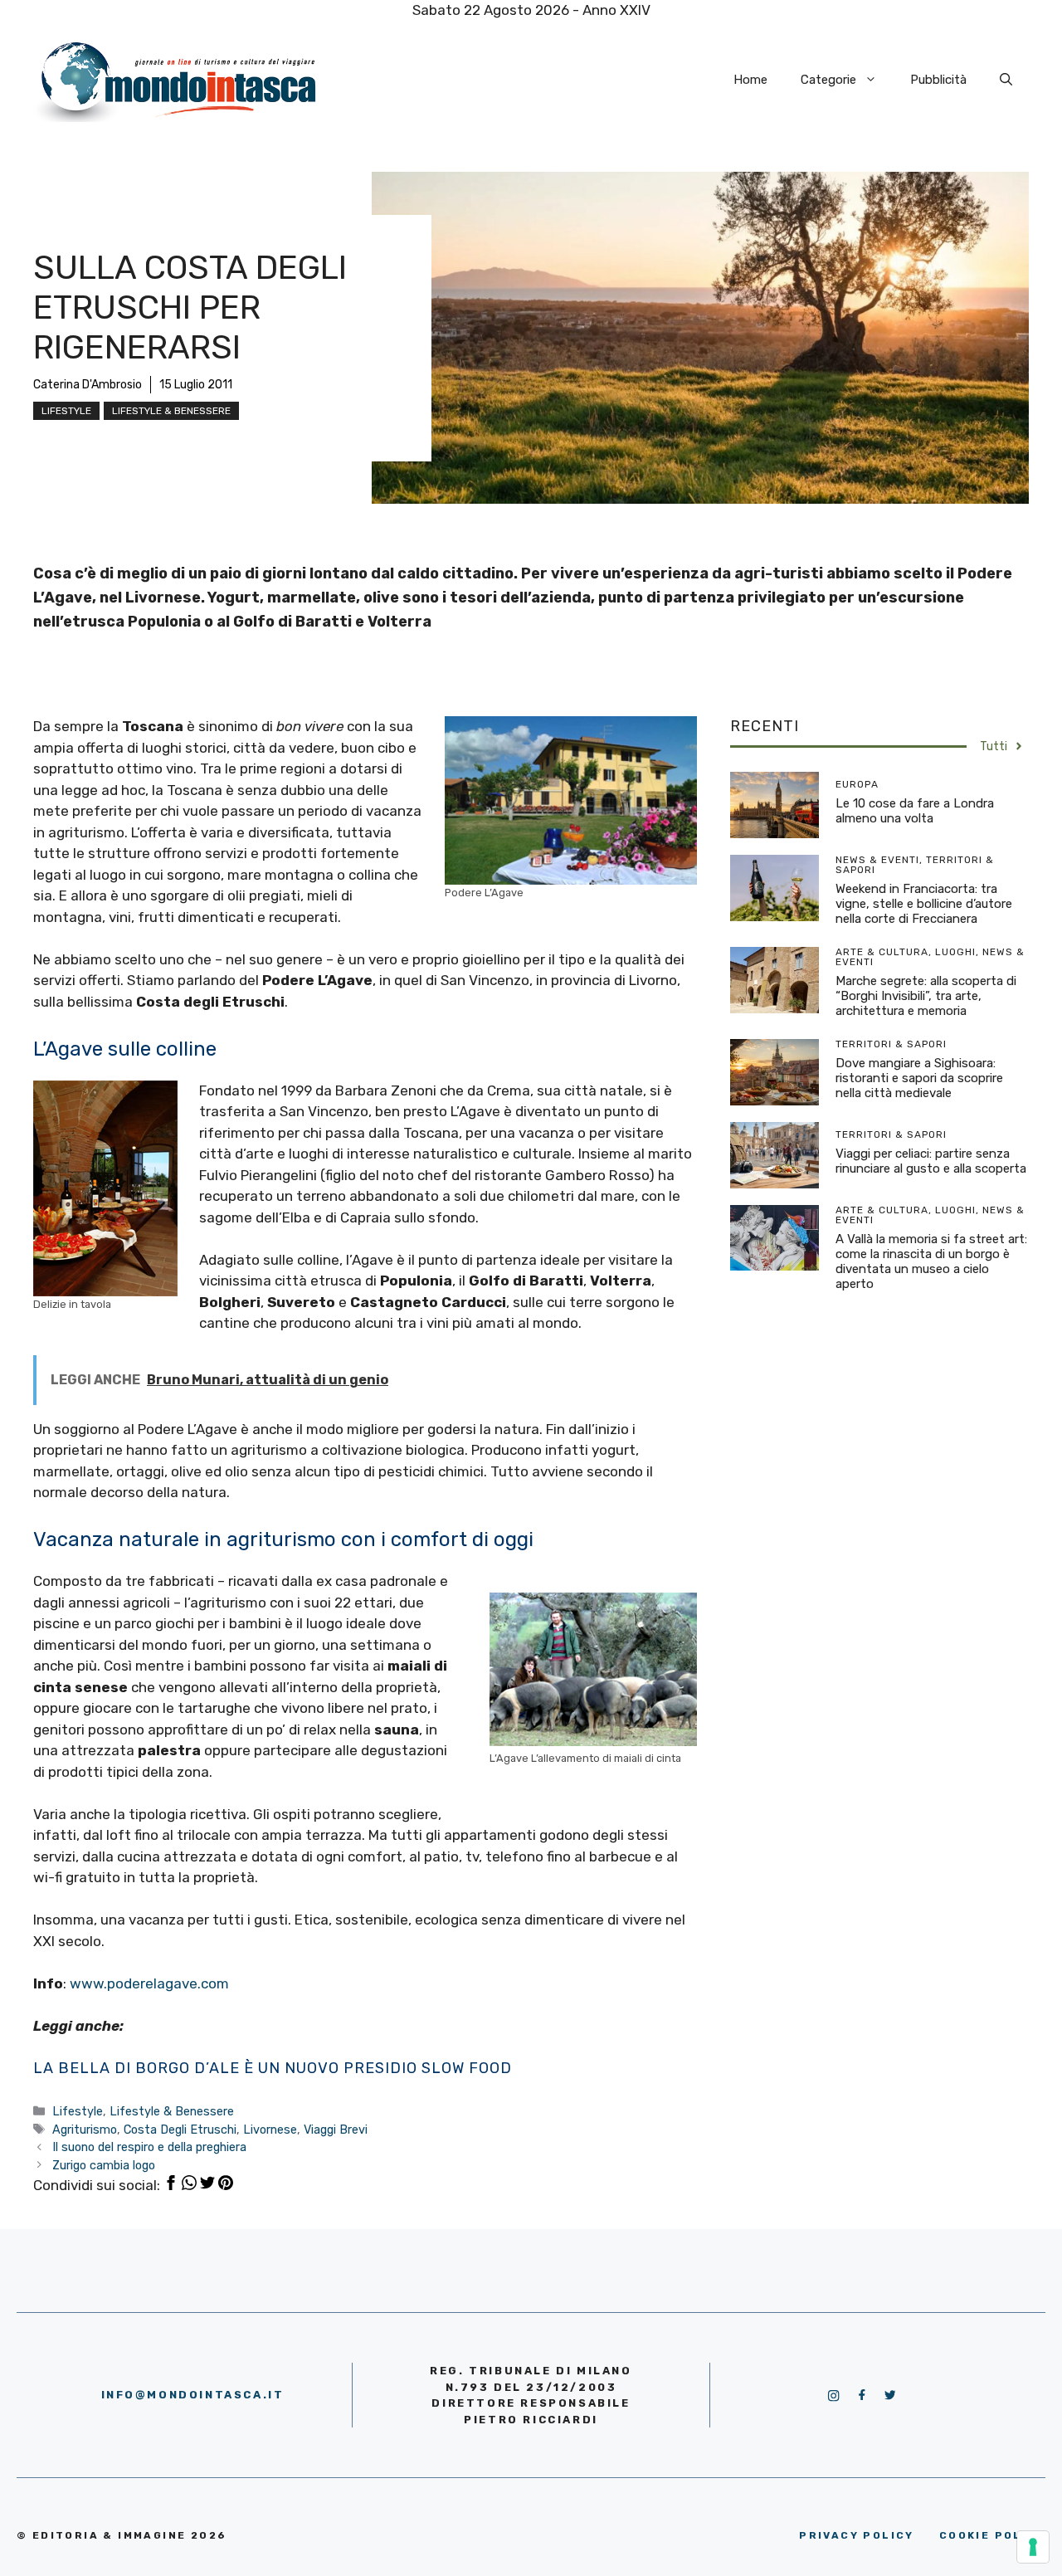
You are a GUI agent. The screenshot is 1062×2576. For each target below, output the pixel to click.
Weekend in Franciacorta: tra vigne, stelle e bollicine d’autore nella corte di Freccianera (924, 904)
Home (750, 80)
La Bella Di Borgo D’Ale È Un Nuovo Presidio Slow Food (273, 2068)
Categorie (828, 80)
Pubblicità (938, 80)
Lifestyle (66, 411)
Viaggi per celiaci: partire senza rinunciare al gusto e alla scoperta (931, 1161)
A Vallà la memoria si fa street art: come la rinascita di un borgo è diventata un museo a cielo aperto (931, 1261)
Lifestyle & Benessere (171, 411)
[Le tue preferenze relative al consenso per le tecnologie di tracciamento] (1033, 2547)
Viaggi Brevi (336, 2130)
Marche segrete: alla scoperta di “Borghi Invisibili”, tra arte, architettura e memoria (926, 996)
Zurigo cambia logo (104, 2165)
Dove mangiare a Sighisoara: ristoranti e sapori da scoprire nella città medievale (919, 1078)
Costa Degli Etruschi (180, 2130)
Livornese (270, 2130)
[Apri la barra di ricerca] (1006, 80)
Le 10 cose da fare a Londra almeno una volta (915, 811)
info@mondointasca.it (193, 2395)
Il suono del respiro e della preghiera (149, 2147)
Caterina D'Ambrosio (88, 385)
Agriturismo (85, 2130)
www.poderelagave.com (149, 1983)
